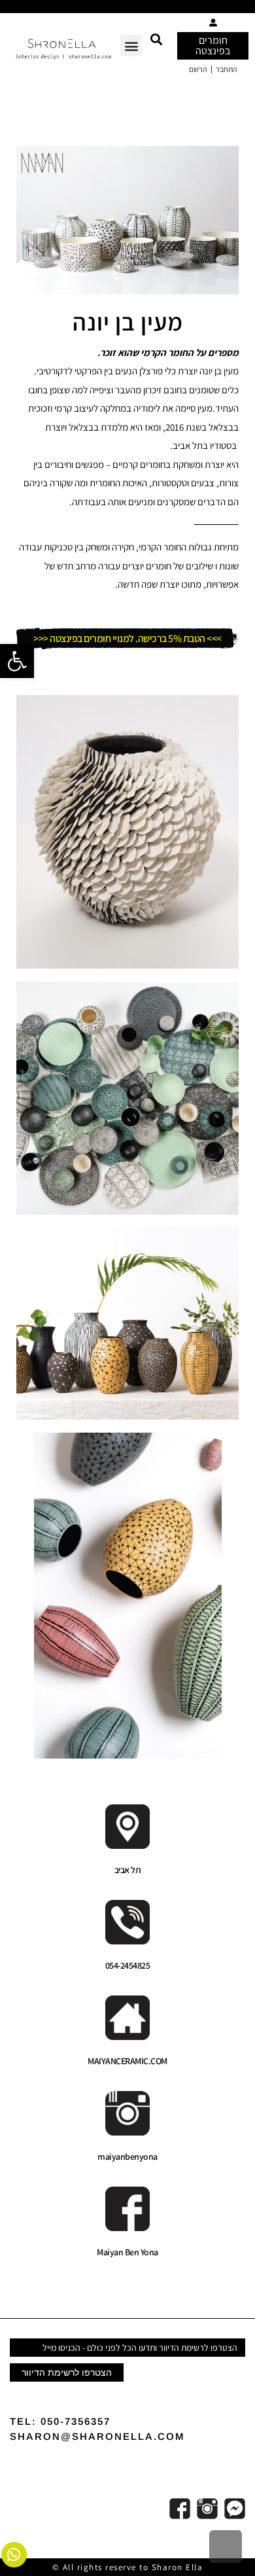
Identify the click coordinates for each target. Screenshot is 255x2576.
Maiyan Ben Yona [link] (127, 2252)
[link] (17, 661)
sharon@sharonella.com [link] (97, 2436)
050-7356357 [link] (76, 2421)
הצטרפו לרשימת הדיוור (67, 2372)
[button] (156, 39)
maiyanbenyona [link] (127, 2156)
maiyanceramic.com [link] (127, 2061)
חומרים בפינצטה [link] (213, 45)
